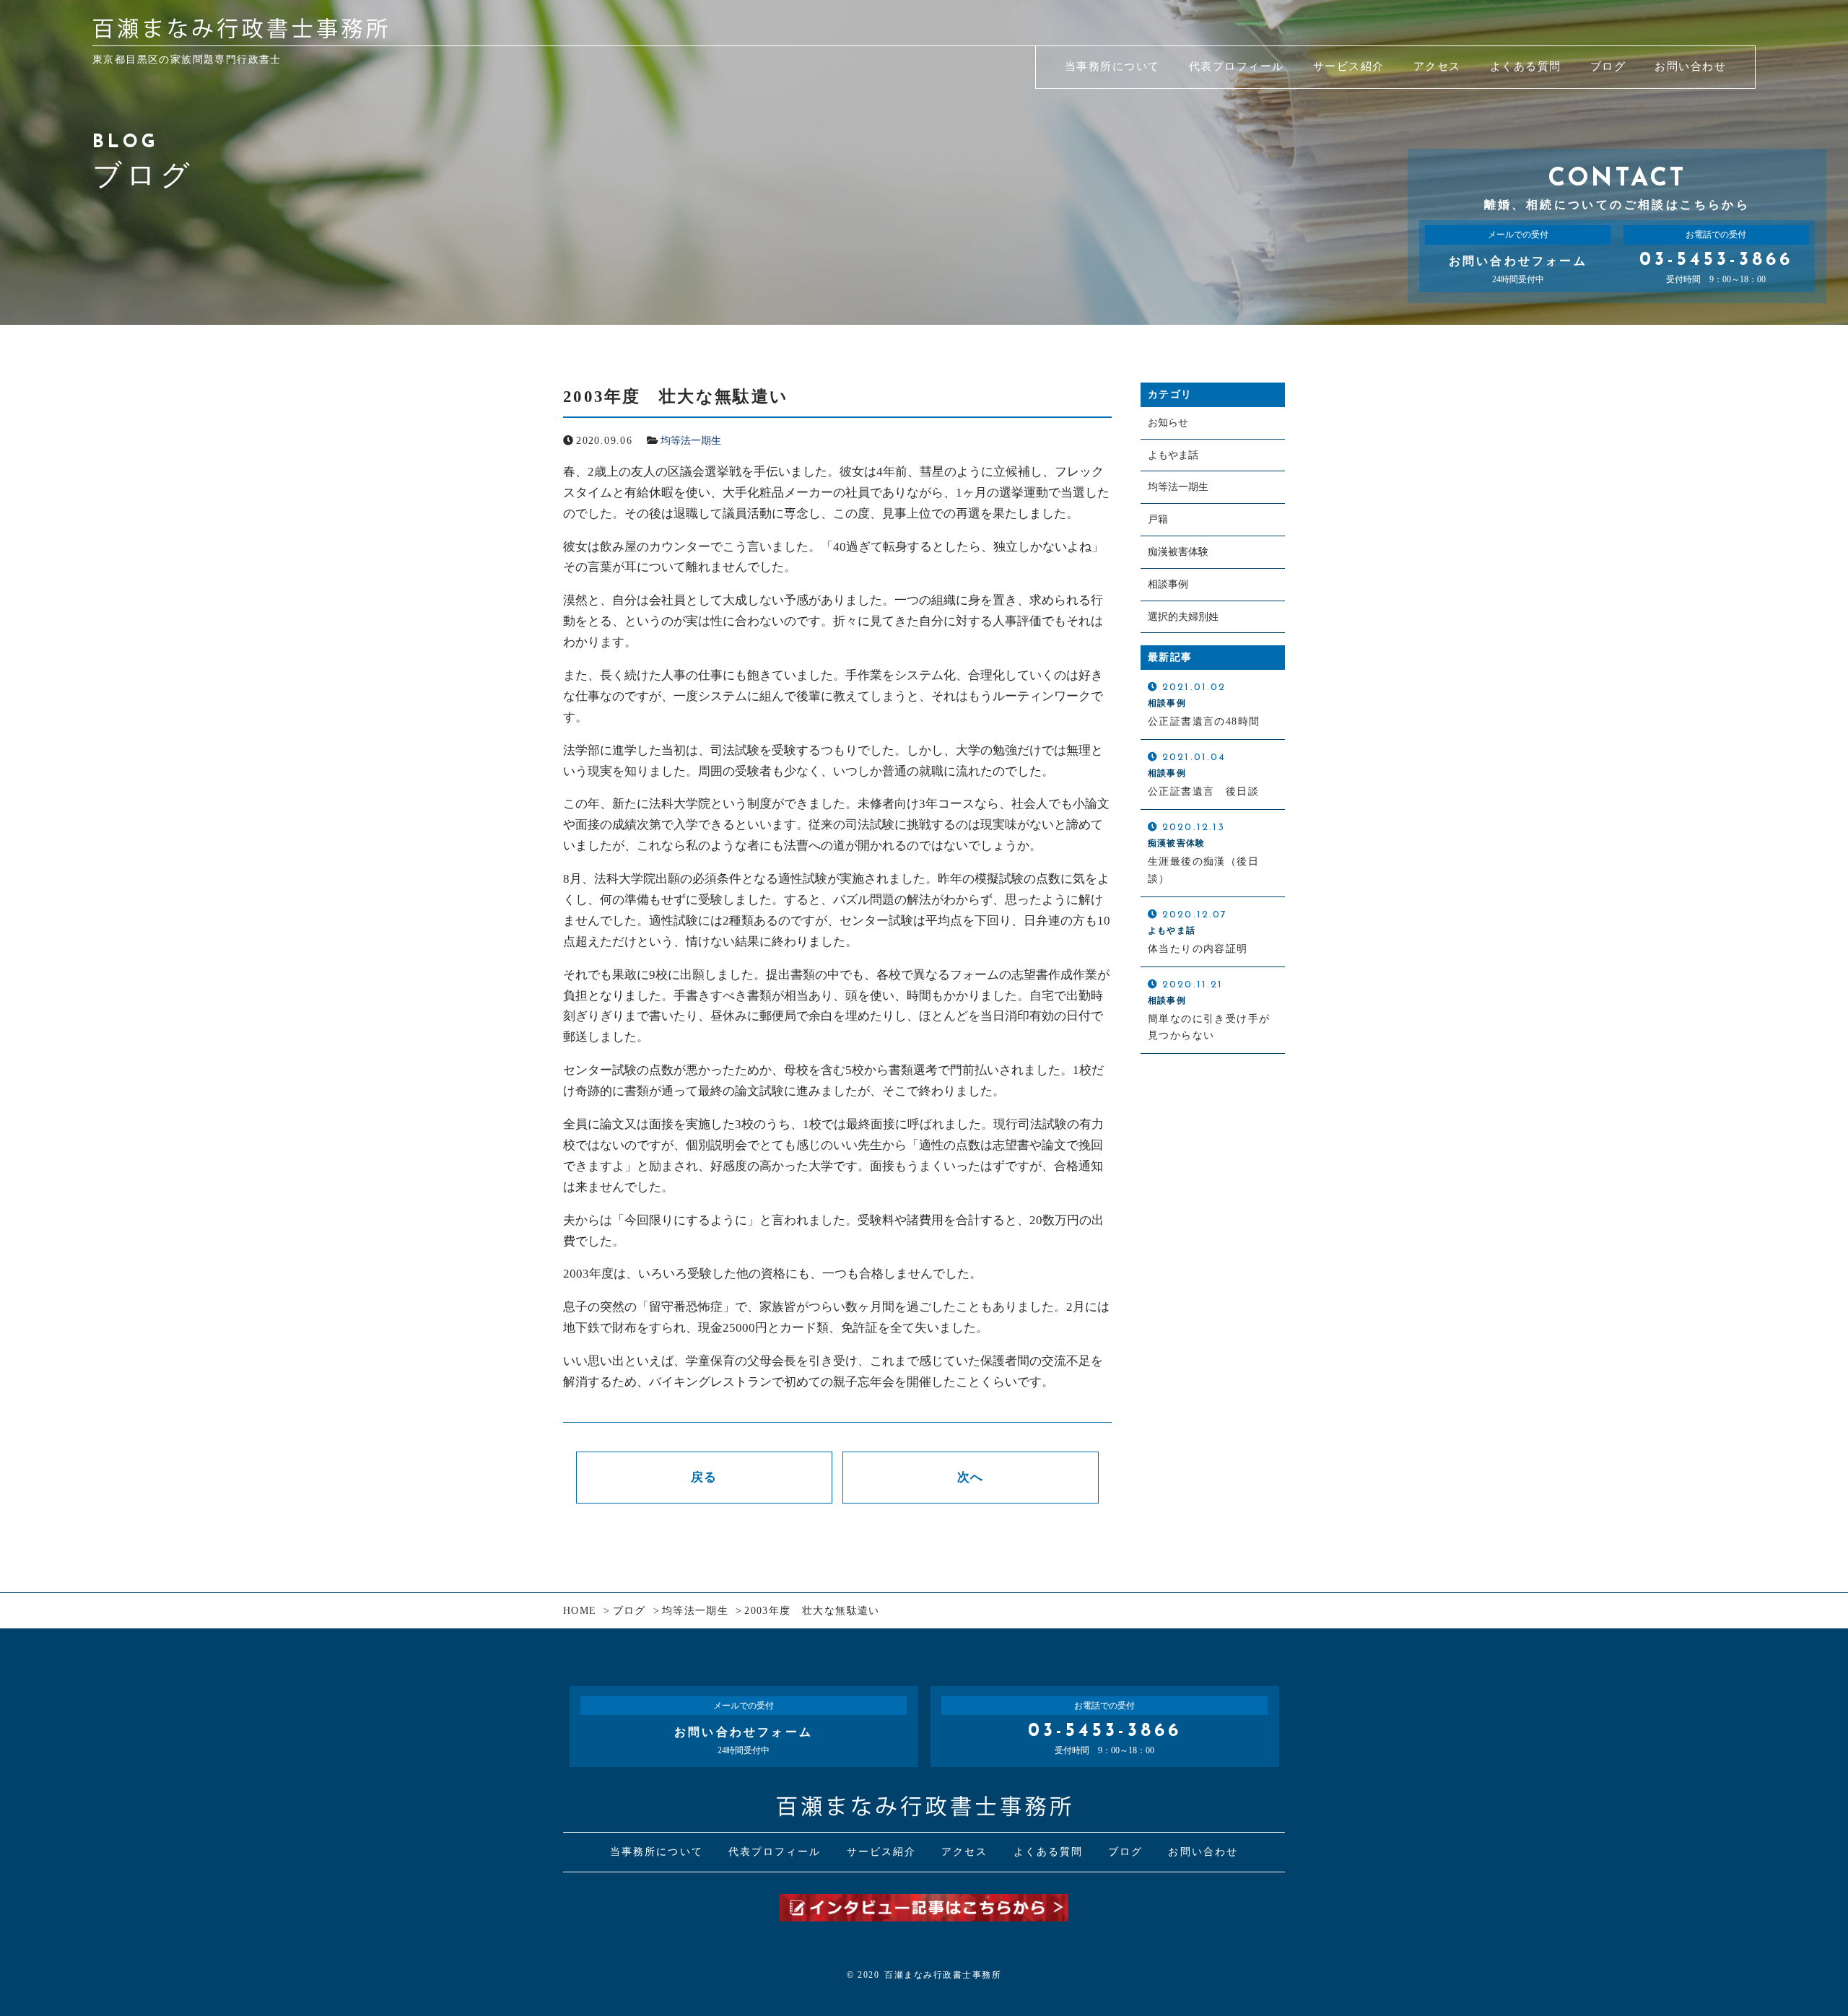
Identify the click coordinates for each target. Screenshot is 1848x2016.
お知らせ (1168, 423)
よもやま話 (1173, 455)
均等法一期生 (691, 441)
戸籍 (1158, 519)
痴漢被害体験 (1178, 552)
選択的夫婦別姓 (1183, 617)
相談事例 (1168, 584)
